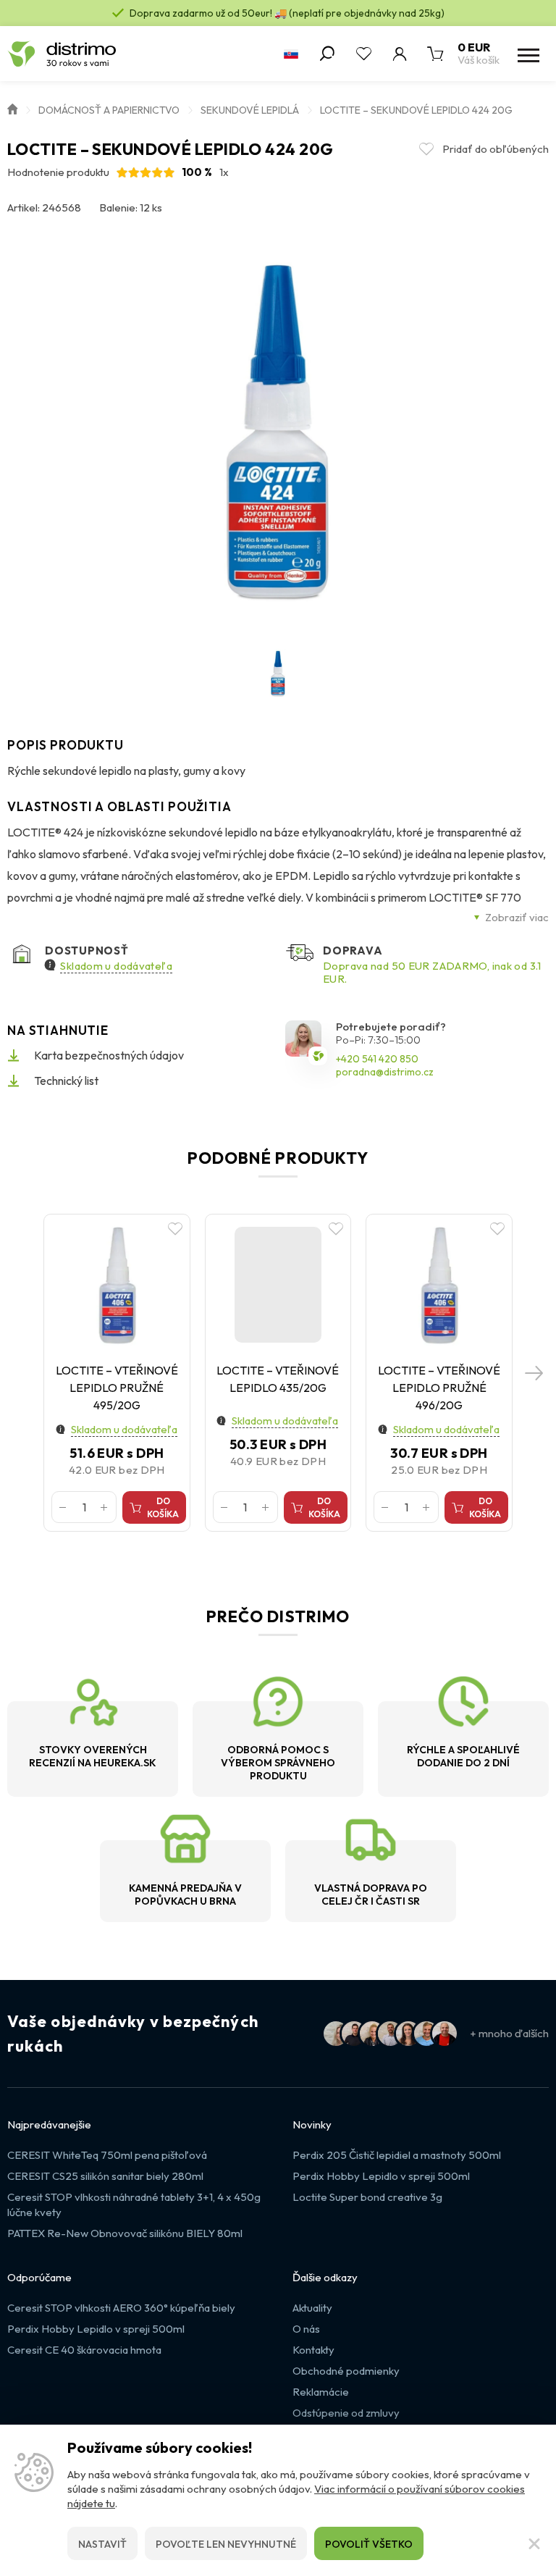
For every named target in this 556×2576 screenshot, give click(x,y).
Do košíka (163, 1507)
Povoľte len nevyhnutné (226, 2544)
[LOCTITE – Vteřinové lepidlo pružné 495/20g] (117, 1284)
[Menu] (527, 54)
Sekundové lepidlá (250, 110)
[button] (534, 1373)
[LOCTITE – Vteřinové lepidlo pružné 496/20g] (439, 1284)
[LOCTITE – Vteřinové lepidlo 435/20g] (278, 1284)
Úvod (12, 108)
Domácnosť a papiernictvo (109, 110)
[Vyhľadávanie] (327, 54)
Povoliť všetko (369, 2544)
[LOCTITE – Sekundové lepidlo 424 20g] (278, 432)
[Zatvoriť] (534, 2543)
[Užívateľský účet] (400, 54)
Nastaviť (102, 2544)
